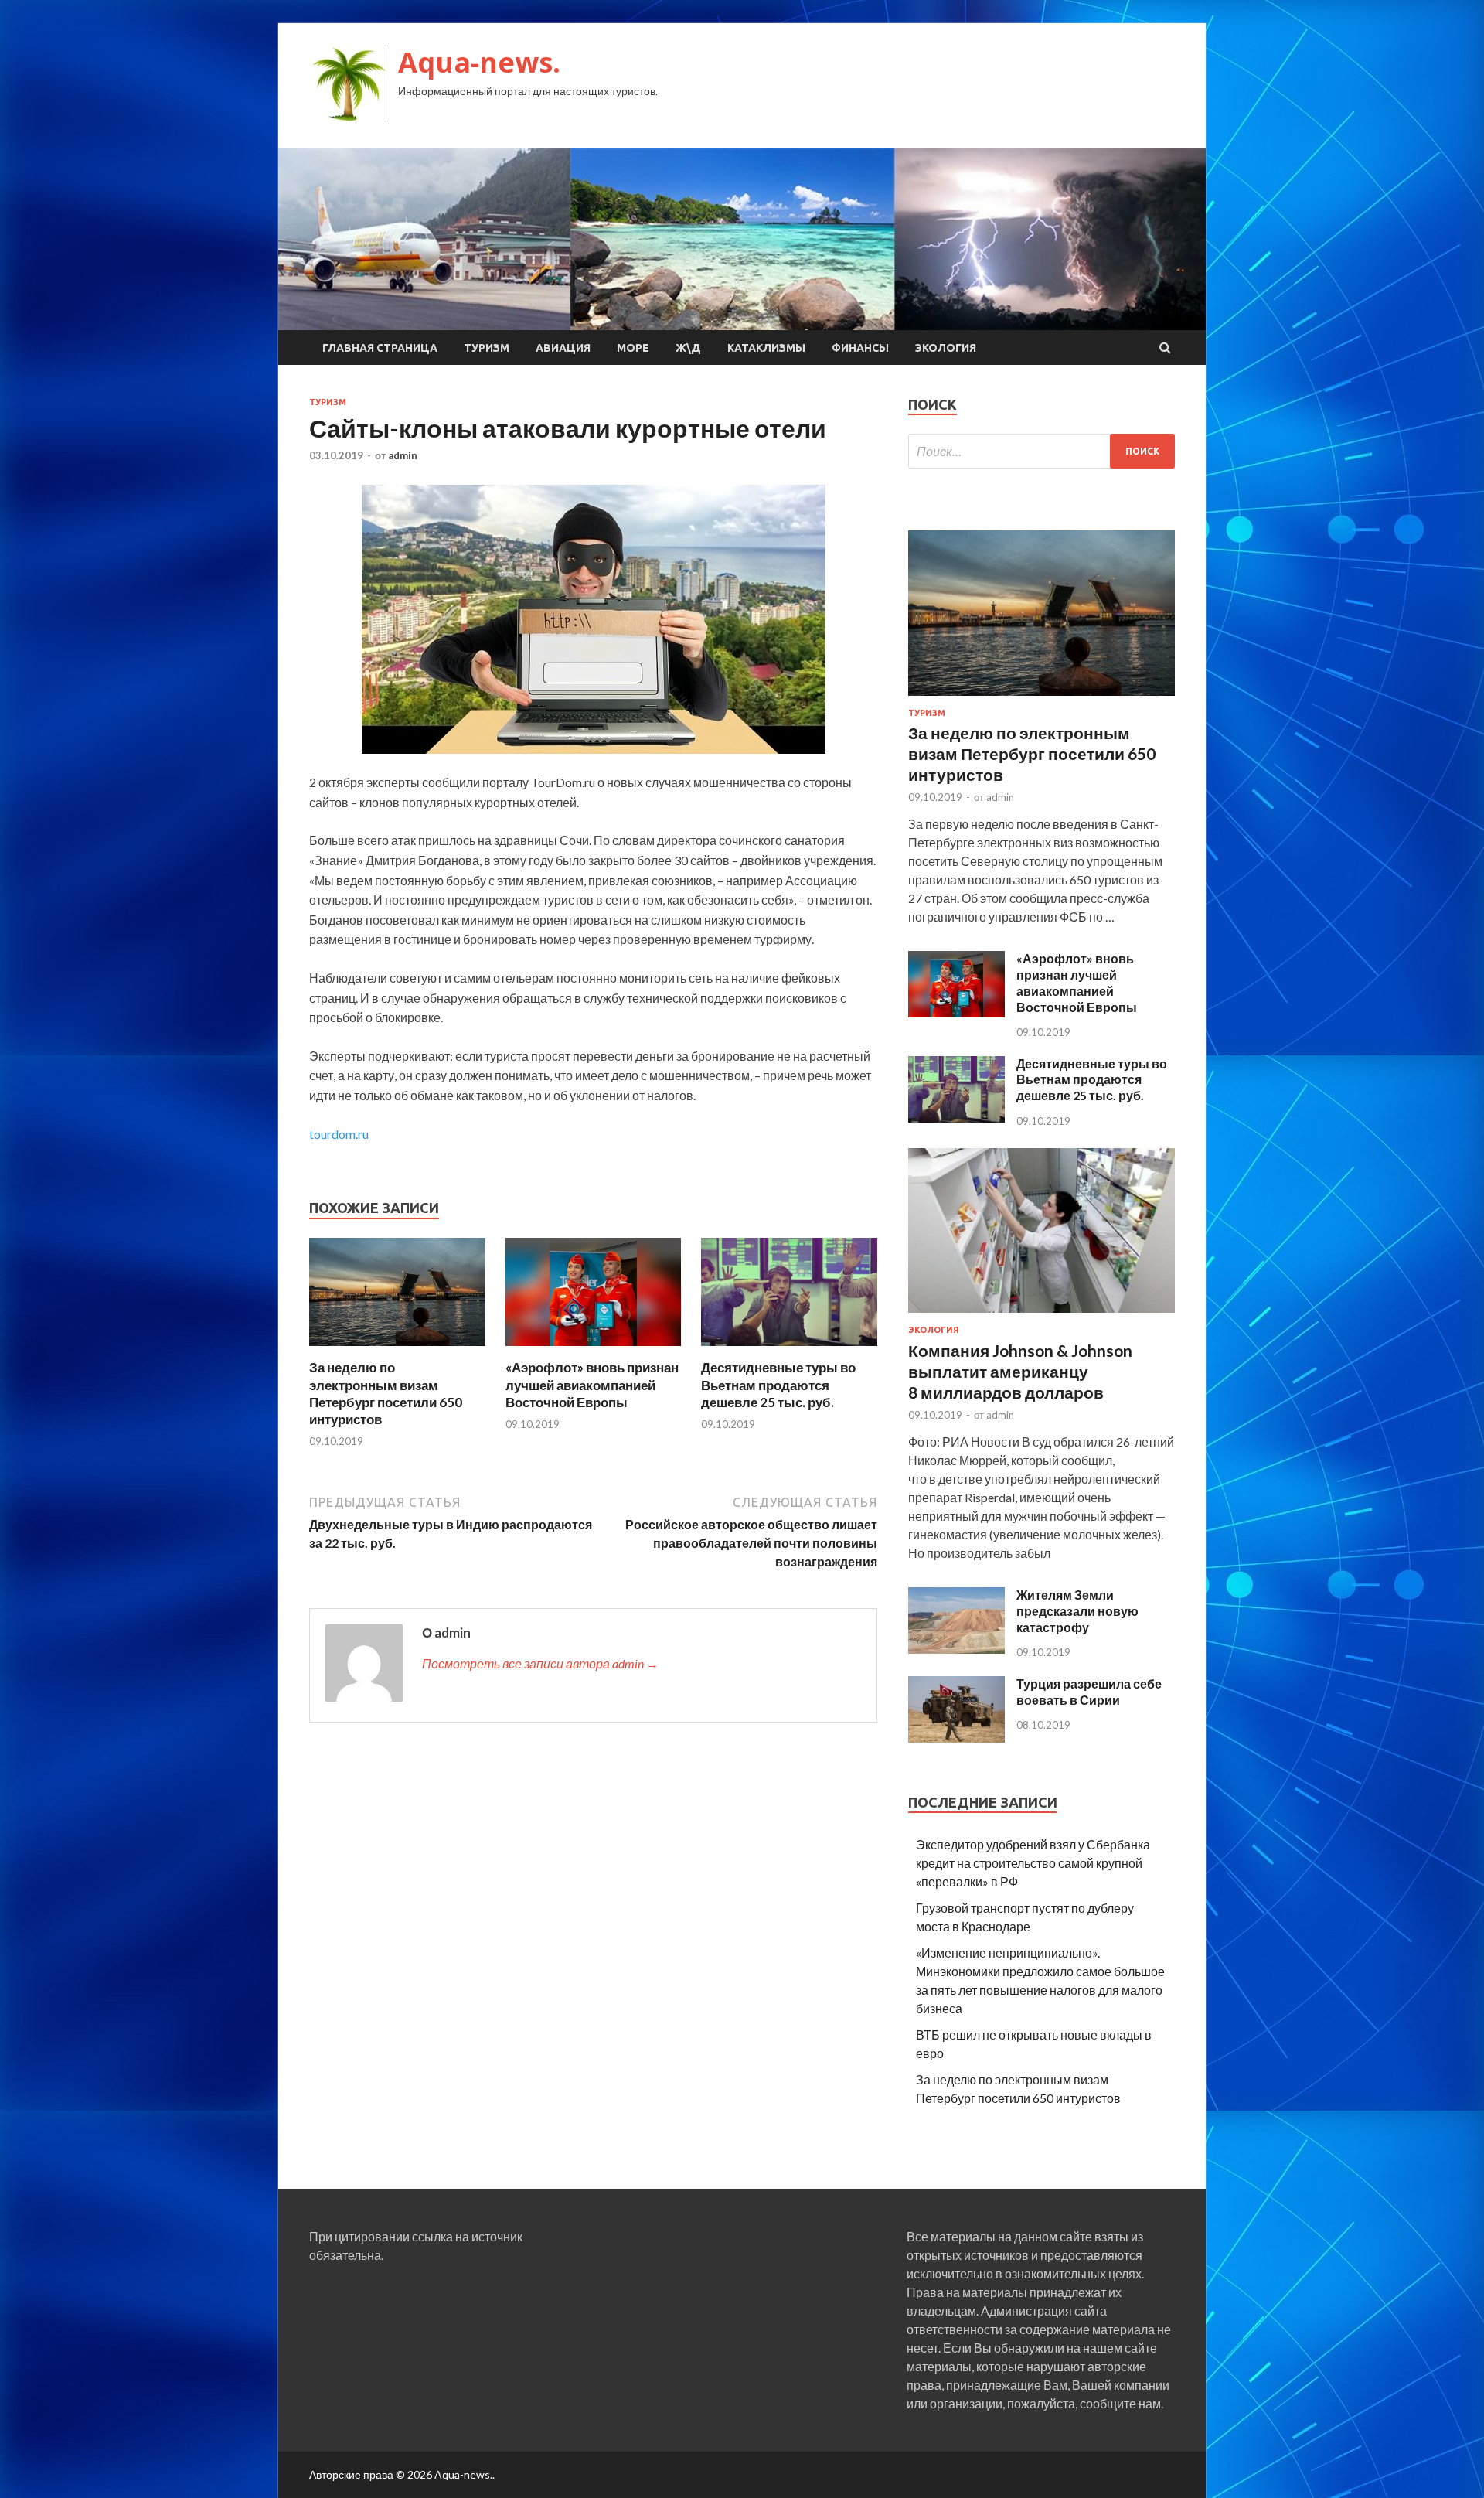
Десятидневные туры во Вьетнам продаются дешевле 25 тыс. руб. (778, 1384)
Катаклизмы (766, 348)
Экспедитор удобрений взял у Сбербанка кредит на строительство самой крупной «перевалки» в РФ (1033, 1863)
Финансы (860, 348)
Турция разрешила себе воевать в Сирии (1089, 1692)
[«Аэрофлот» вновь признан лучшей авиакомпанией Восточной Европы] (594, 1350)
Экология (946, 348)
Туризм (487, 348)
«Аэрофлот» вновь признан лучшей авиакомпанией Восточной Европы (592, 1384)
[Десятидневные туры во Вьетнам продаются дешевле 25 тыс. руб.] (789, 1350)
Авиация (563, 348)
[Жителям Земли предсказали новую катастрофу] (956, 1649)
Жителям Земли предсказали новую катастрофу (1077, 1611)
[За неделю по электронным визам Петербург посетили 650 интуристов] (397, 1350)
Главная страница (380, 348)
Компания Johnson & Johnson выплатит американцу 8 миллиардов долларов (1020, 1372)
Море (633, 348)
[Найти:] (1042, 451)
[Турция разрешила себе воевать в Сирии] (956, 1738)
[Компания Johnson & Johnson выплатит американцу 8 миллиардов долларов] (1042, 1315)
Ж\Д (688, 348)
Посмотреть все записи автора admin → (540, 1663)
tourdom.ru (339, 1134)
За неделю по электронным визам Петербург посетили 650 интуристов (386, 1393)
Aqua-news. (479, 62)
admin (403, 455)
